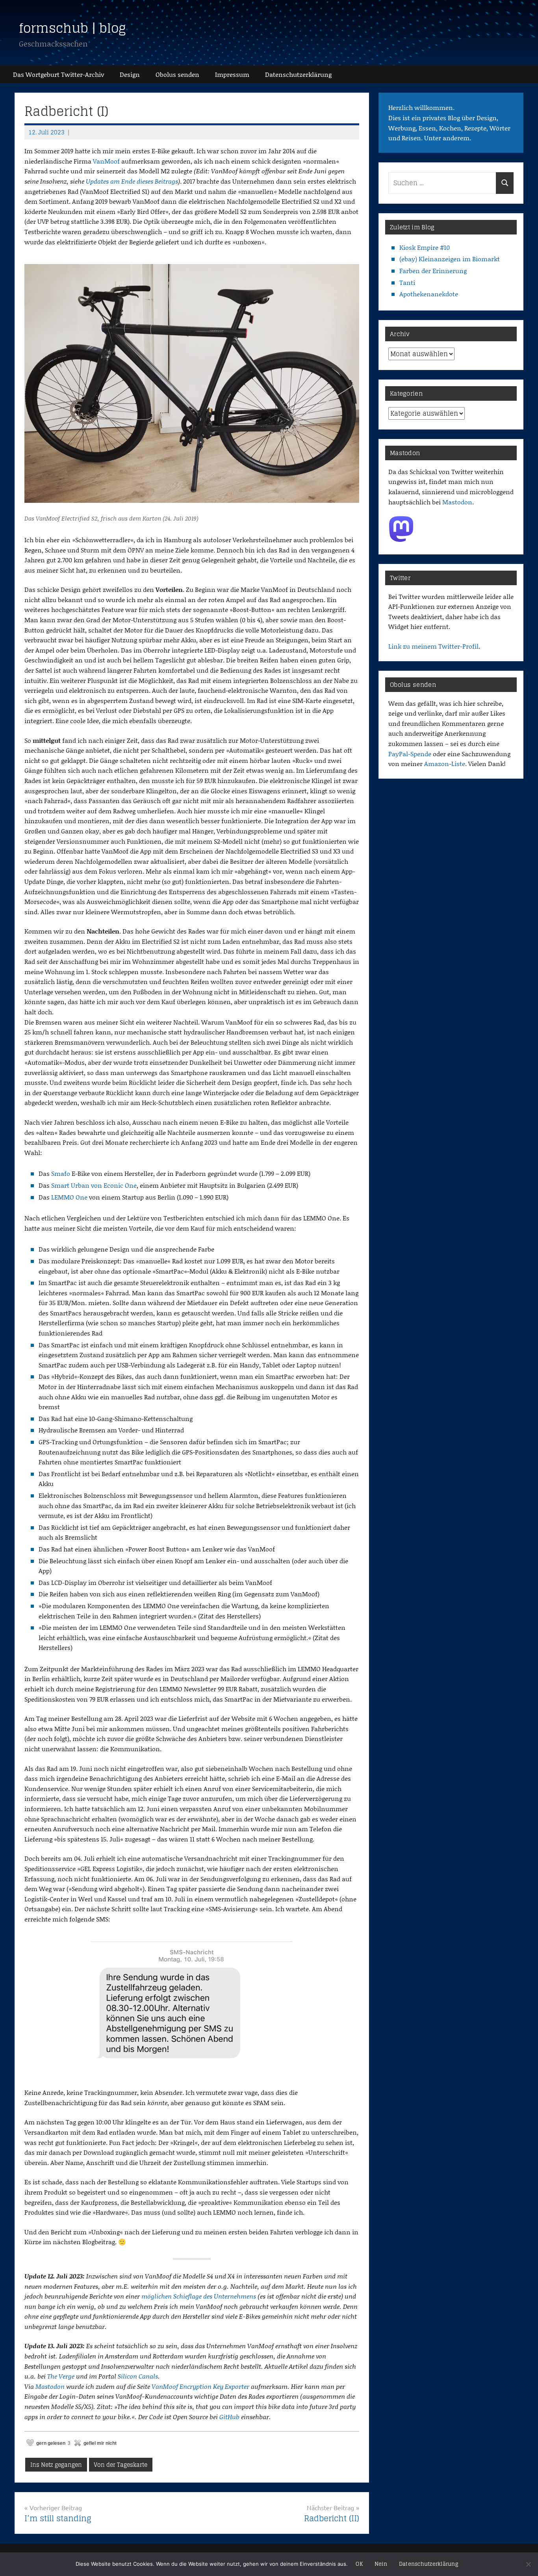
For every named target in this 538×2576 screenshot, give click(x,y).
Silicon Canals (138, 2376)
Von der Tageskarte (121, 2465)
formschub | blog (72, 28)
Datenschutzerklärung (429, 2564)
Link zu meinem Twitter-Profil (433, 646)
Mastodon (50, 2386)
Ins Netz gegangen (56, 2465)
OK (359, 2564)
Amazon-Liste (445, 764)
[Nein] (528, 2564)
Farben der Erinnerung (433, 271)
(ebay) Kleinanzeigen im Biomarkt (450, 259)
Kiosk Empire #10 (425, 247)
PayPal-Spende (410, 754)
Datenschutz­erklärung (298, 74)
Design (130, 74)
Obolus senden (177, 74)
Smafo (61, 1173)
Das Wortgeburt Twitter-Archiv (58, 74)
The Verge (61, 2376)
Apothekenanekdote (429, 294)
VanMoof (106, 161)
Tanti (407, 282)
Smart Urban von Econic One (94, 1185)
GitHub (229, 2417)
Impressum (232, 74)
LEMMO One (69, 1197)
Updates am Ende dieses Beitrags (132, 181)
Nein (381, 2564)
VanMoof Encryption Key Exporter (200, 2386)
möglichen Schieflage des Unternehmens (199, 2296)
